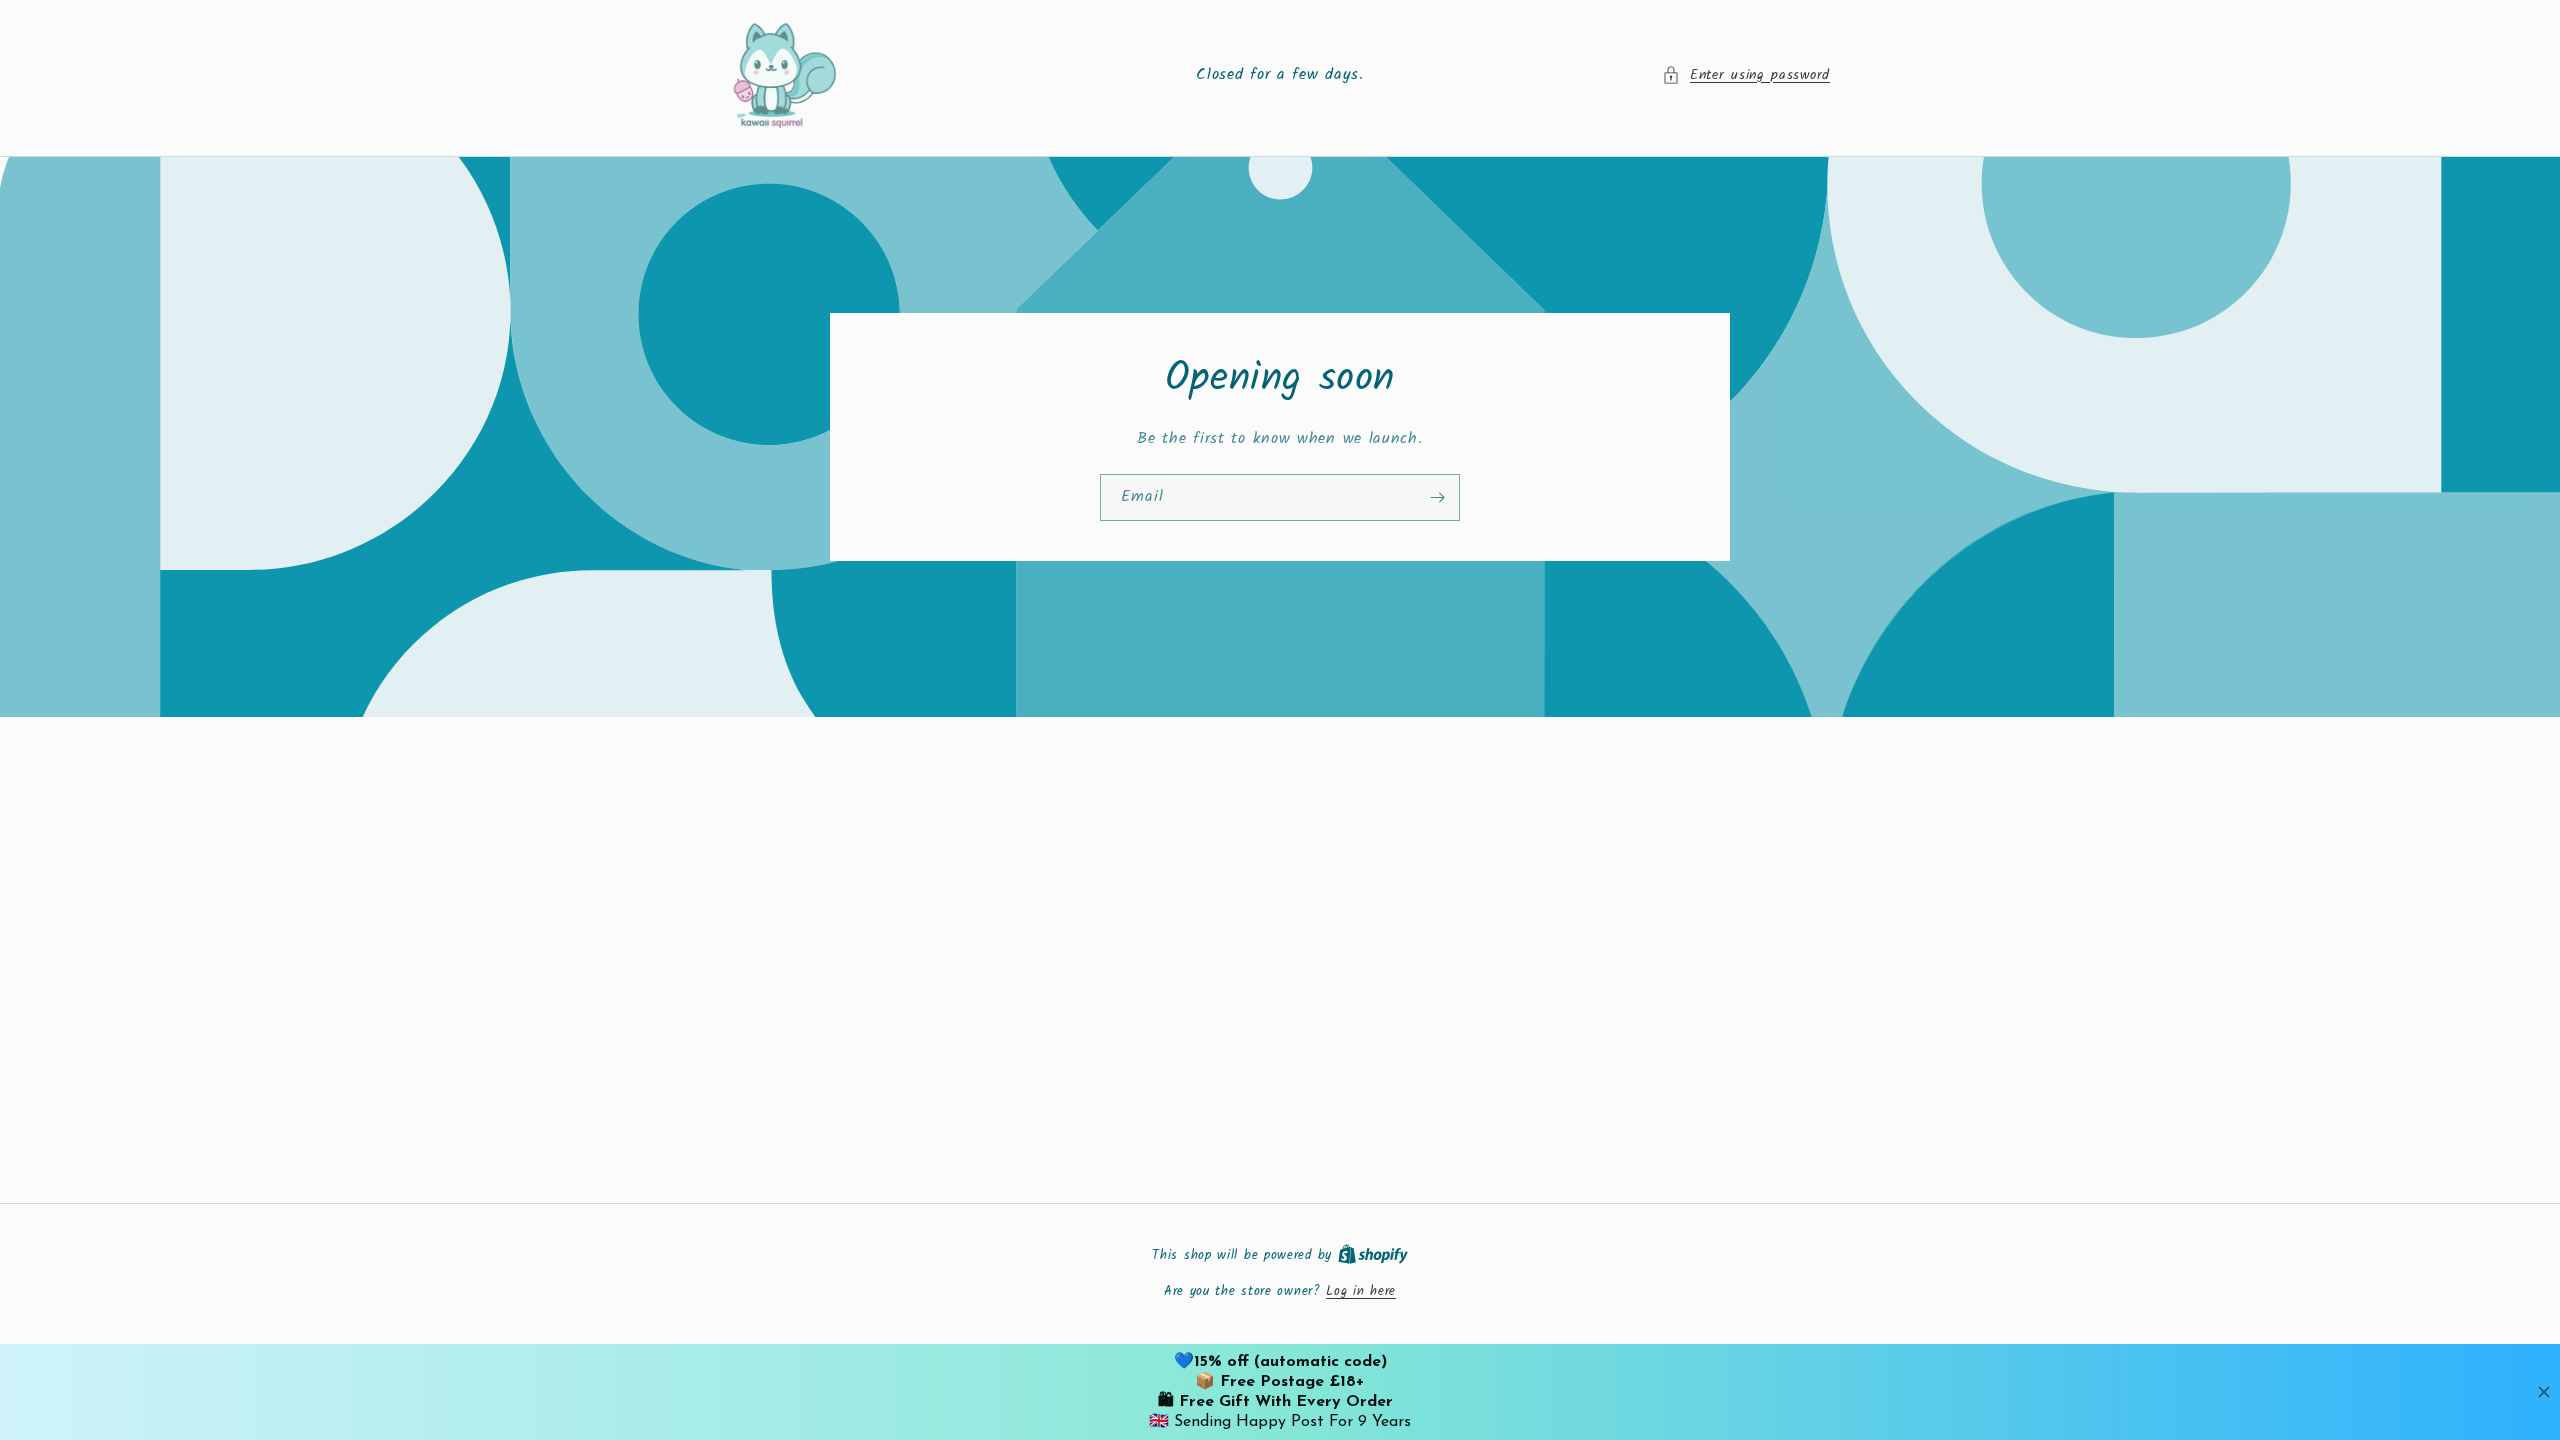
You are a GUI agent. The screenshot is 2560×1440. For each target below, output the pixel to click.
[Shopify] (1373, 1255)
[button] (1746, 75)
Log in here (1361, 1292)
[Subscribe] (1437, 496)
